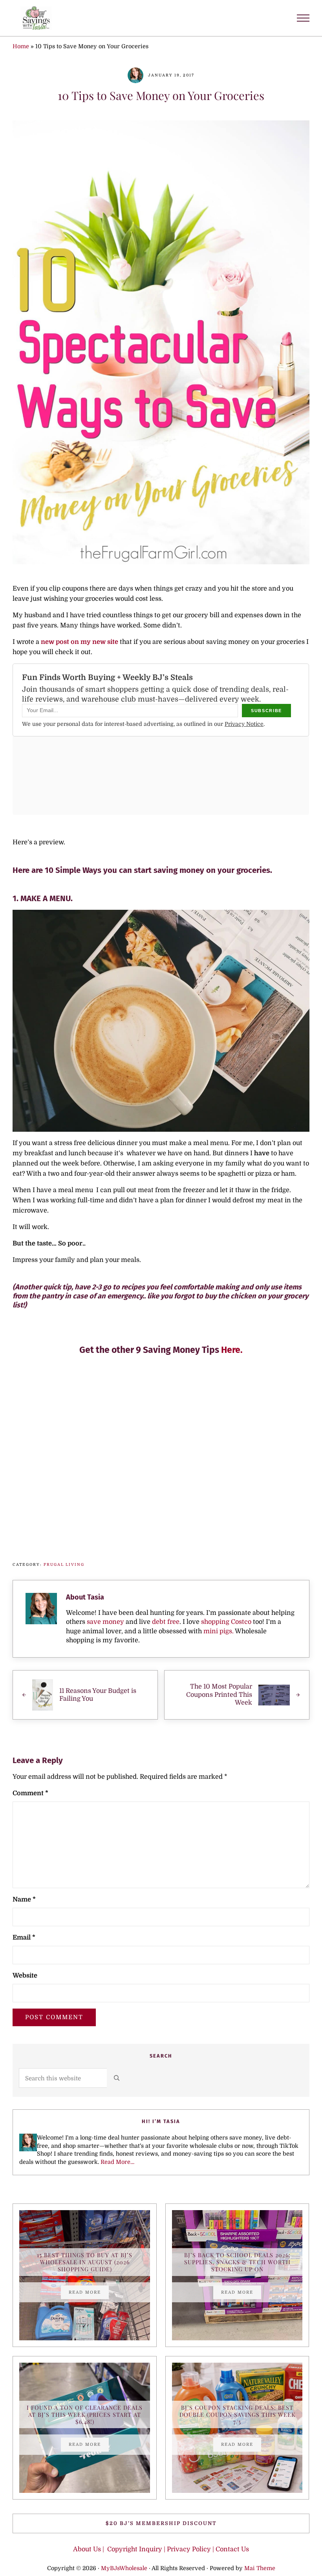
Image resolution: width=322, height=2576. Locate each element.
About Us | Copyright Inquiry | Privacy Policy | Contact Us (161, 2549)
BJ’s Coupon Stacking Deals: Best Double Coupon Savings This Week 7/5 (237, 2415)
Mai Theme (260, 2568)
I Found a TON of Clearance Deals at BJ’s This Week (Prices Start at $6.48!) (85, 2415)
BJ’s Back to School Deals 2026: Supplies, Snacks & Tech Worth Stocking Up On (237, 2262)
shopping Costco (225, 1622)
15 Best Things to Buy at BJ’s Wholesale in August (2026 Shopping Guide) (85, 2262)
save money (105, 1622)
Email (24, 1937)
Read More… (117, 2162)
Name (24, 1899)
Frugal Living (64, 1564)
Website (25, 1975)
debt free (166, 1622)
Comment (30, 1793)
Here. (232, 1350)
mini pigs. (219, 1631)
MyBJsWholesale (124, 2568)
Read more (89, 2293)
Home (21, 46)
